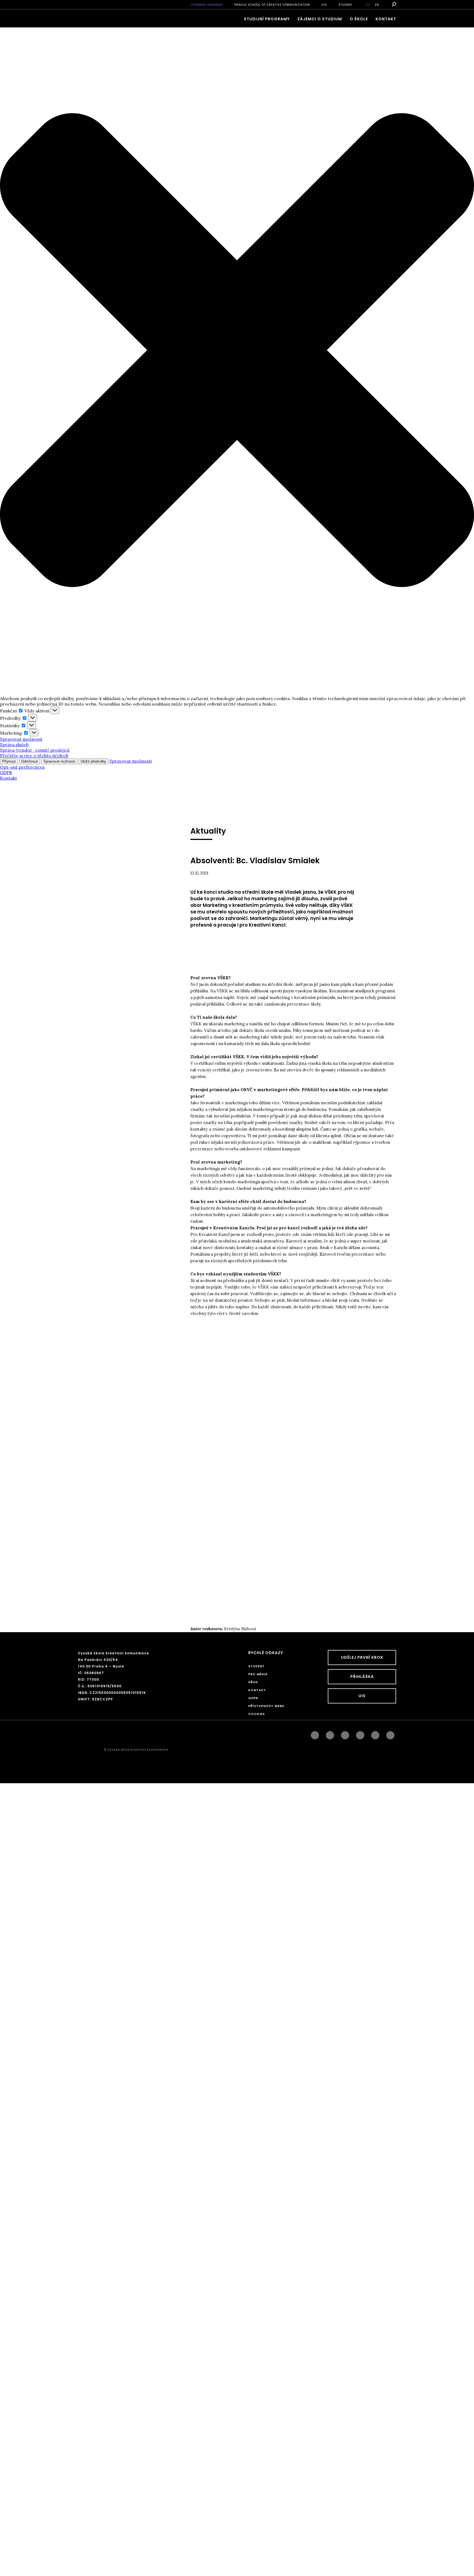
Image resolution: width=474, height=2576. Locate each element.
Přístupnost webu (266, 1706)
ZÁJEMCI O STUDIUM (320, 19)
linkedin (345, 1734)
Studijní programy (267, 19)
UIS (324, 5)
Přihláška (362, 1677)
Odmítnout (29, 761)
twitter (390, 1734)
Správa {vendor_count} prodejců (35, 750)
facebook (315, 1734)
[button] (237, 351)
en (377, 5)
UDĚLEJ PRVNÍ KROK (362, 1657)
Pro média (258, 1674)
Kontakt (9, 778)
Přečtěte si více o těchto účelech (34, 755)
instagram (330, 1734)
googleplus (360, 1734)
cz (368, 5)
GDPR (6, 772)
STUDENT (345, 5)
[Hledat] (393, 4)
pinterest (375, 1734)
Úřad (253, 1682)
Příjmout (9, 761)
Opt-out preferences (22, 767)
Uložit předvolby (93, 761)
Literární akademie (206, 5)
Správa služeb (14, 745)
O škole (359, 19)
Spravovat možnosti (21, 739)
